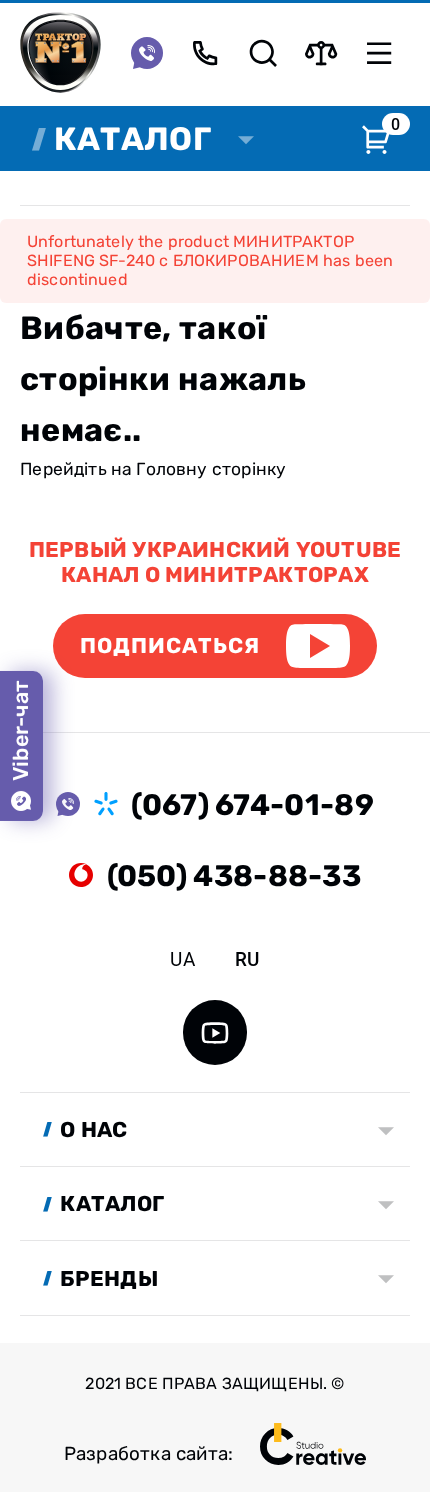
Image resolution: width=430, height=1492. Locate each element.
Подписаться (170, 645)
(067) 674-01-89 (252, 804)
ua (182, 960)
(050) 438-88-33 (234, 875)
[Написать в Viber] (147, 53)
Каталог (132, 139)
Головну (171, 469)
